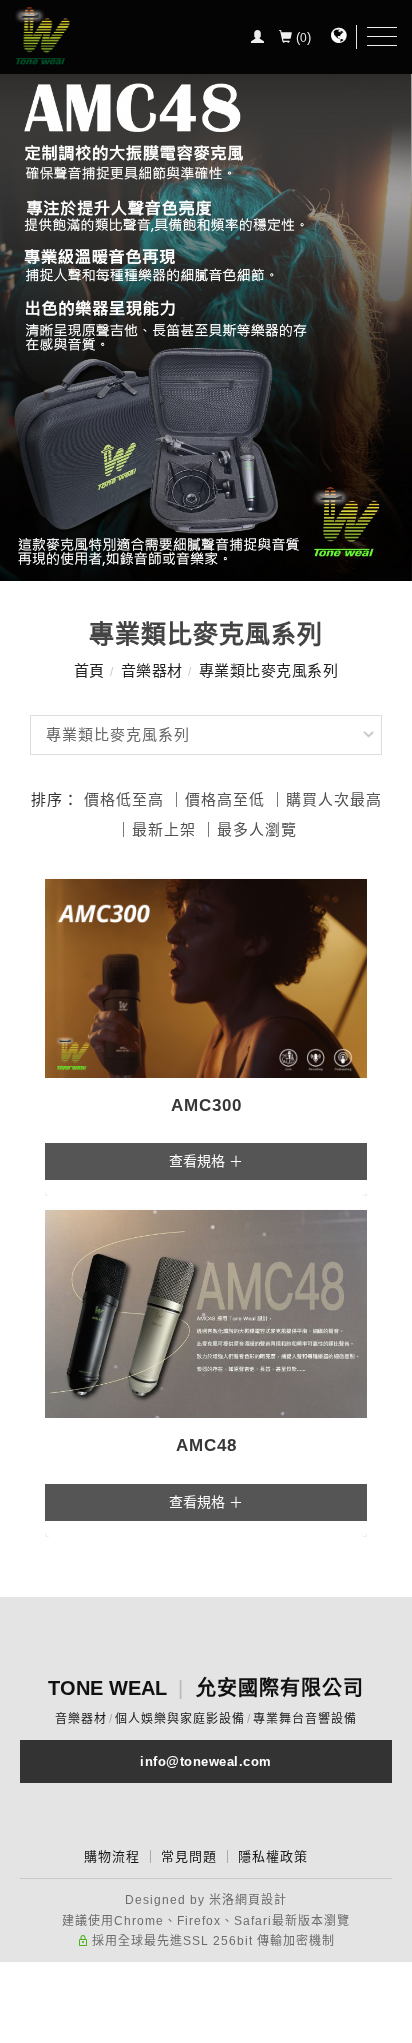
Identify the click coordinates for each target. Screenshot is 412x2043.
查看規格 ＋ (206, 1161)
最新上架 (164, 829)
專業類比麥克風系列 (269, 670)
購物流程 (112, 1856)
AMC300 (206, 1105)
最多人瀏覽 (257, 829)
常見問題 (189, 1856)
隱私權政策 (273, 1856)
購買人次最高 (334, 799)
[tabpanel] (206, 290)
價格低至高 (124, 799)
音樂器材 (152, 670)
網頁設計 (261, 1900)
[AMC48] (206, 1312)
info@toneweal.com (206, 1761)
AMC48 (206, 1445)
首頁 (89, 670)
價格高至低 (225, 799)
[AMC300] (206, 976)
